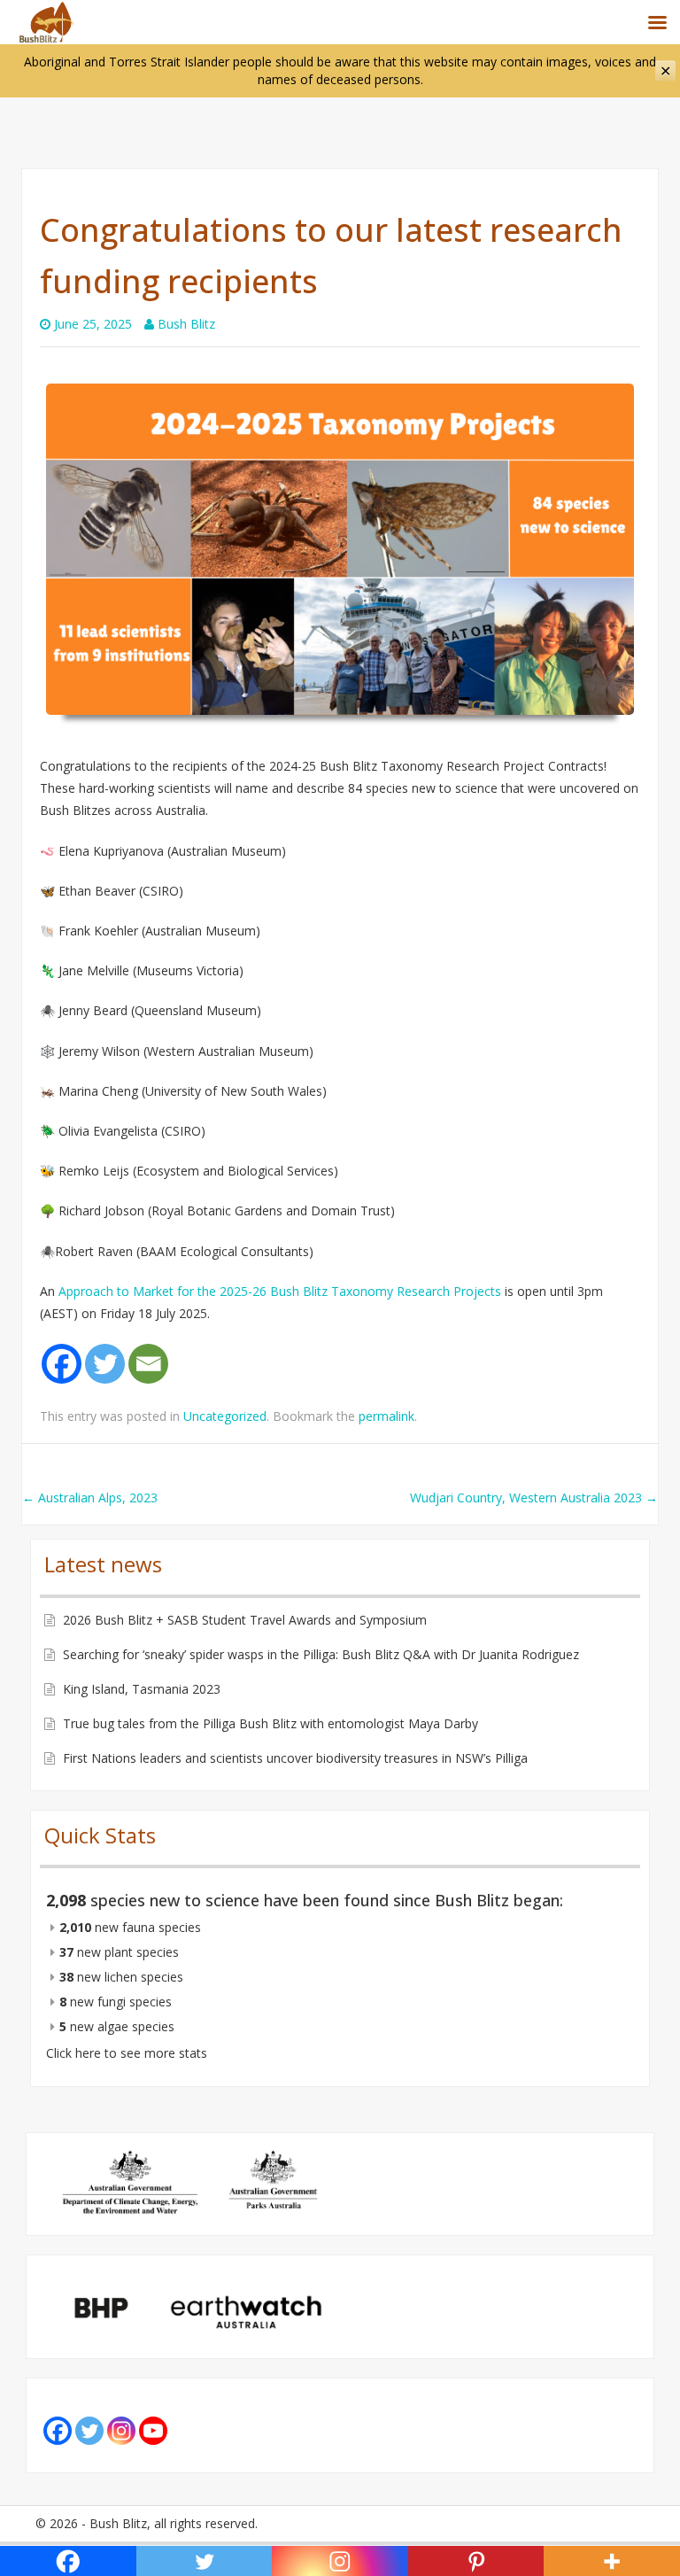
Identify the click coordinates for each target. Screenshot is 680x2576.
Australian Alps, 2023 (90, 1497)
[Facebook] (62, 1364)
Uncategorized (225, 1416)
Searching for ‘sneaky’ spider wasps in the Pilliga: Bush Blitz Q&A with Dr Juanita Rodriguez (321, 1654)
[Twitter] (105, 1364)
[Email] (148, 1364)
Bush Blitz (186, 324)
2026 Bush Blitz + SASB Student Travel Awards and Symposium (245, 1620)
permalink (386, 1416)
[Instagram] (121, 2431)
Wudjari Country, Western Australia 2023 (534, 1497)
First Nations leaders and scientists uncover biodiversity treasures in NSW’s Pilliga (295, 1758)
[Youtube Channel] (153, 2431)
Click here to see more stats (127, 2053)
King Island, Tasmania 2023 (142, 1689)
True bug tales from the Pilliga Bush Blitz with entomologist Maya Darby (270, 1723)
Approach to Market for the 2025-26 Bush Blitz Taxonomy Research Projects (280, 1291)
